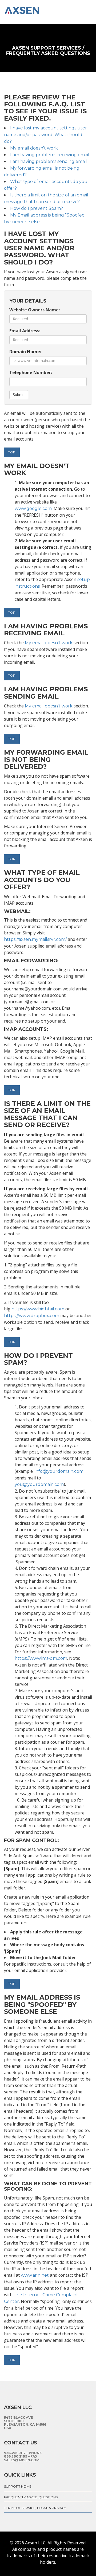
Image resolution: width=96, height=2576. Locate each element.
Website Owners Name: (35, 310)
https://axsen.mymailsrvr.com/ (35, 939)
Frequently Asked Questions (31, 2497)
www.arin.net (35, 2275)
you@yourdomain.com (39, 1484)
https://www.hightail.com (38, 1309)
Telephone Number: (31, 372)
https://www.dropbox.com (32, 1316)
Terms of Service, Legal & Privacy (35, 2508)
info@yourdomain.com (59, 1471)
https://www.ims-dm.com (41, 1658)
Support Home (18, 2486)
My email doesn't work (34, 148)
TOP (12, 452)
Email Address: (25, 331)
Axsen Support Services (47, 48)
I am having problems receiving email (50, 155)
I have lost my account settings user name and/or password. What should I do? (45, 135)
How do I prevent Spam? (37, 208)
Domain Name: (25, 352)
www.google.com (33, 508)
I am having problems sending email (49, 161)
